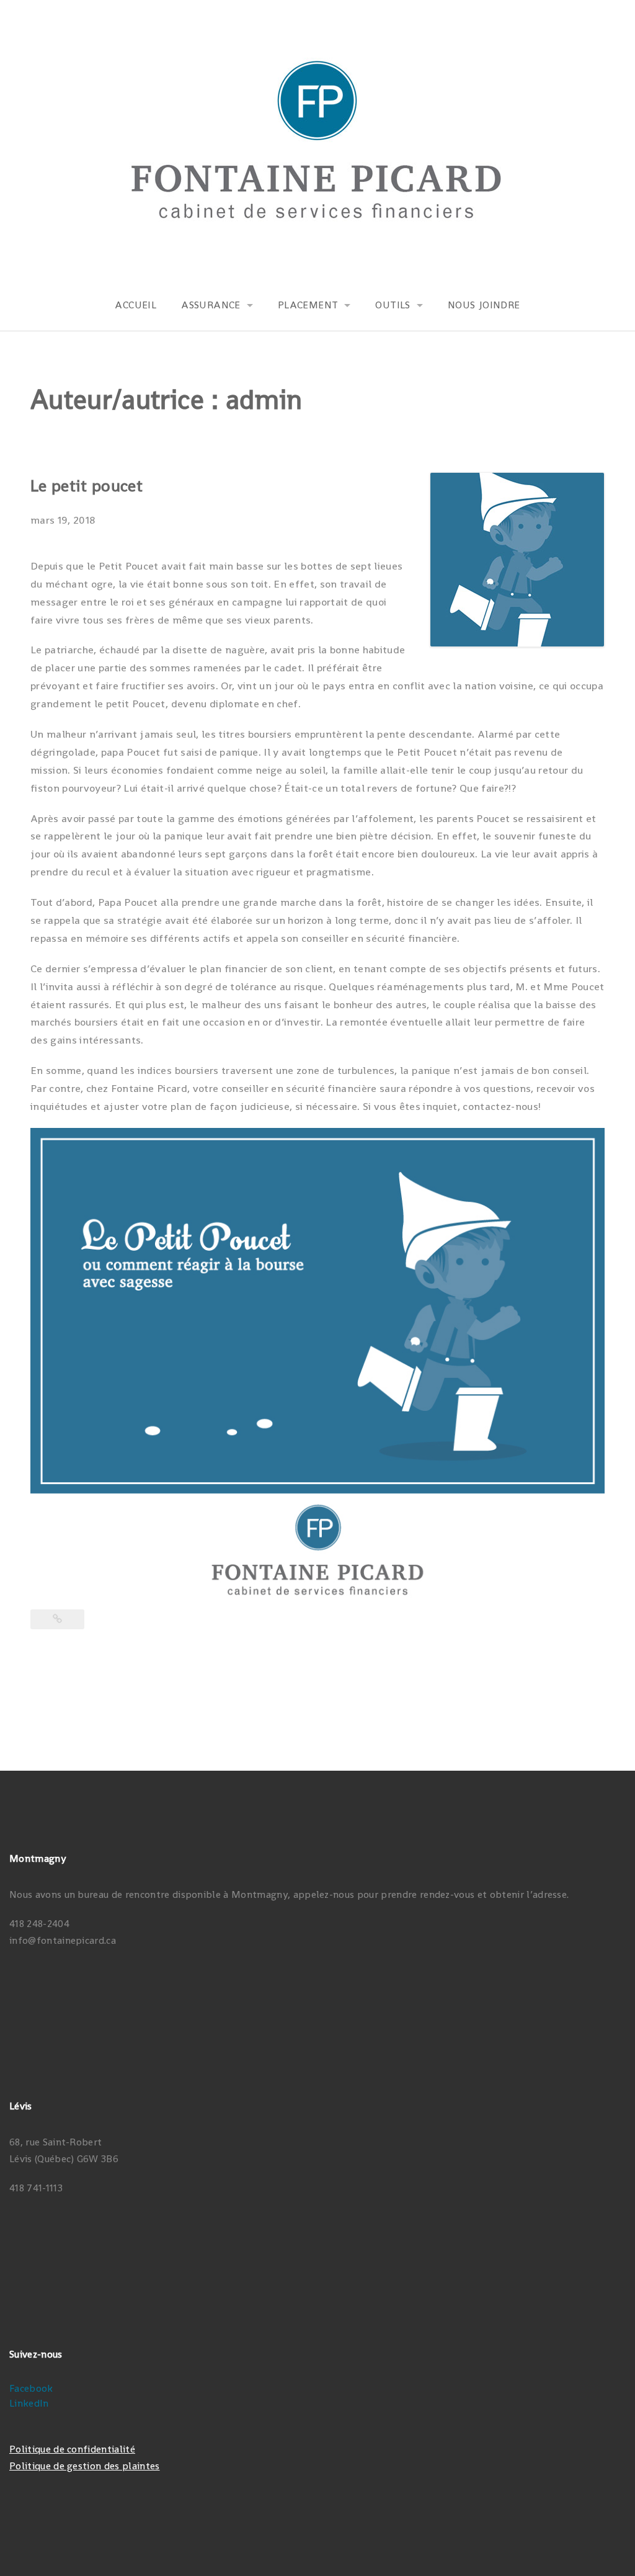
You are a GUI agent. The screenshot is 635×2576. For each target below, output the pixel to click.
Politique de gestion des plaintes (85, 2466)
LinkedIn (29, 2403)
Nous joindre (484, 305)
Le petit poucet (87, 485)
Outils (393, 305)
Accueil (135, 305)
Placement (308, 305)
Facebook (31, 2388)
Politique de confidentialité (72, 2449)
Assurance (211, 305)
